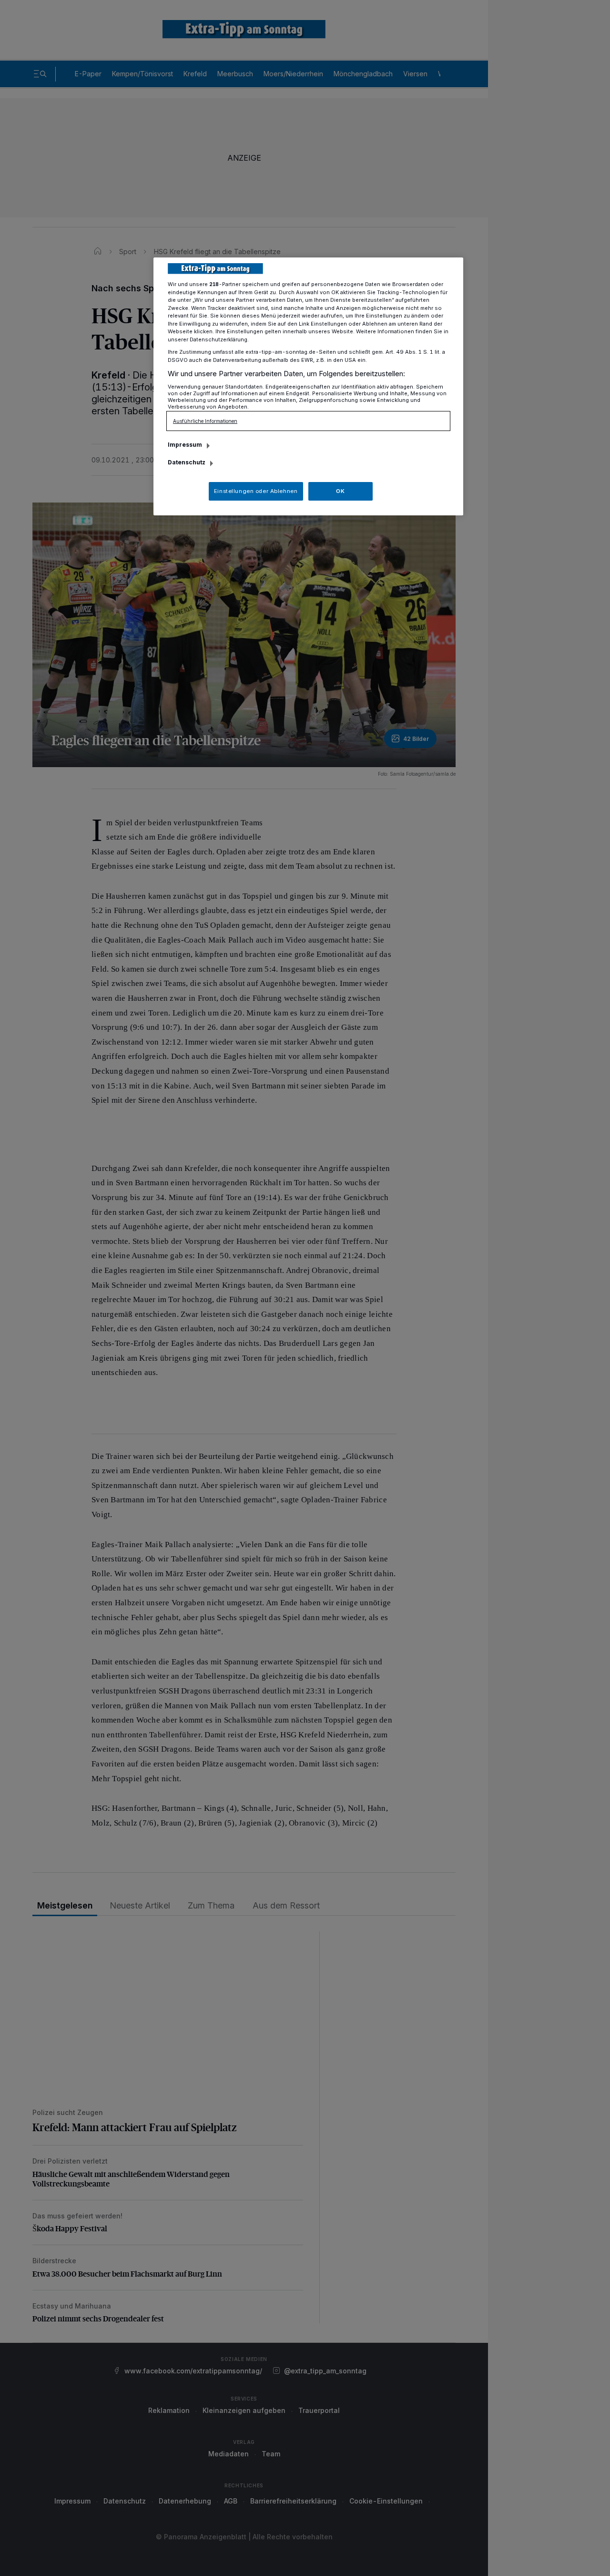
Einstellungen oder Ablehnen (256, 491)
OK (340, 491)
